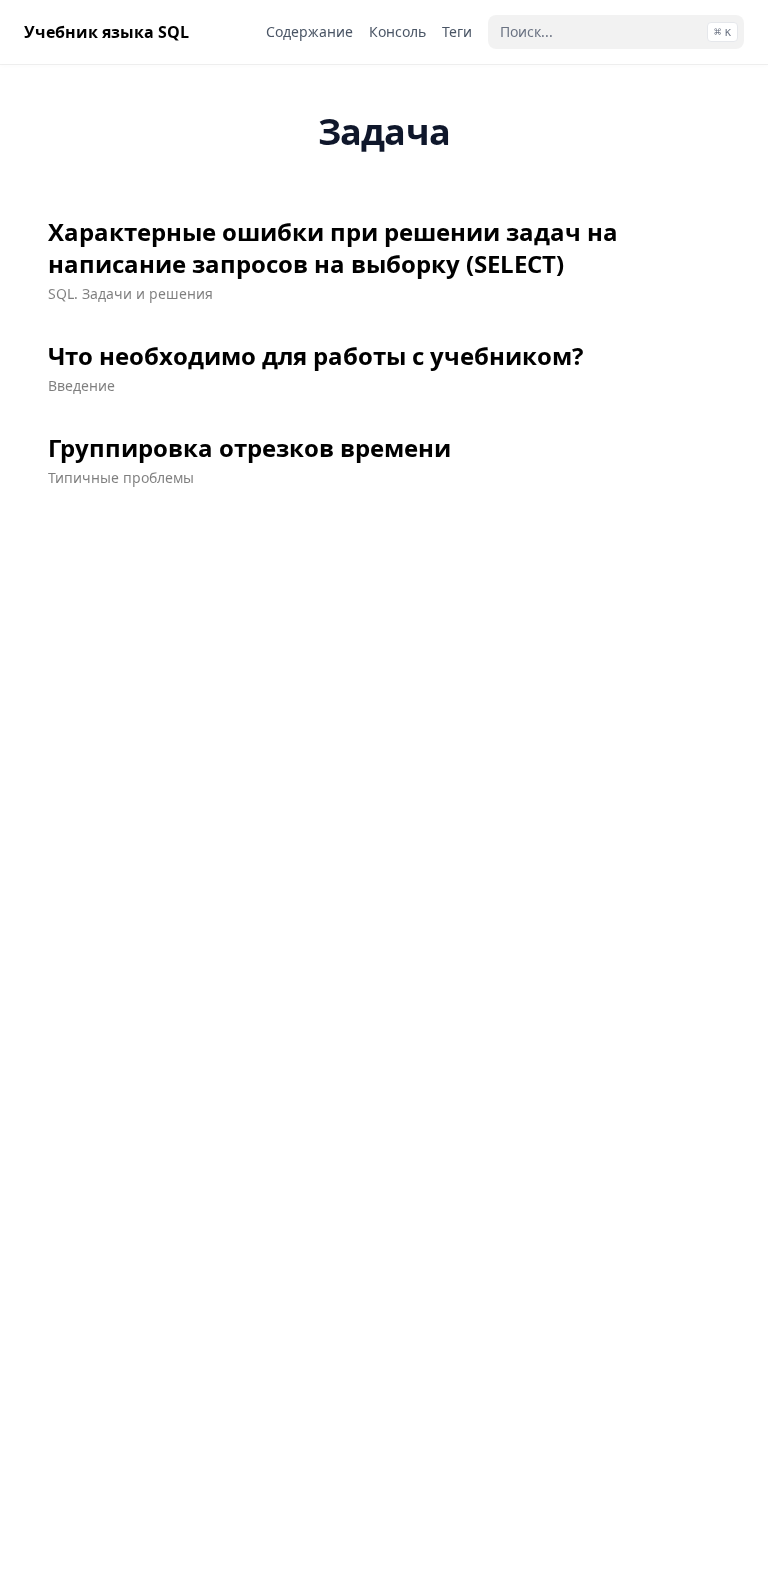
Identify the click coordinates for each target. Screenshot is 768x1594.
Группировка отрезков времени (249, 448)
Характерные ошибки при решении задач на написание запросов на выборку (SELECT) (333, 248)
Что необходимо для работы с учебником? (315, 356)
